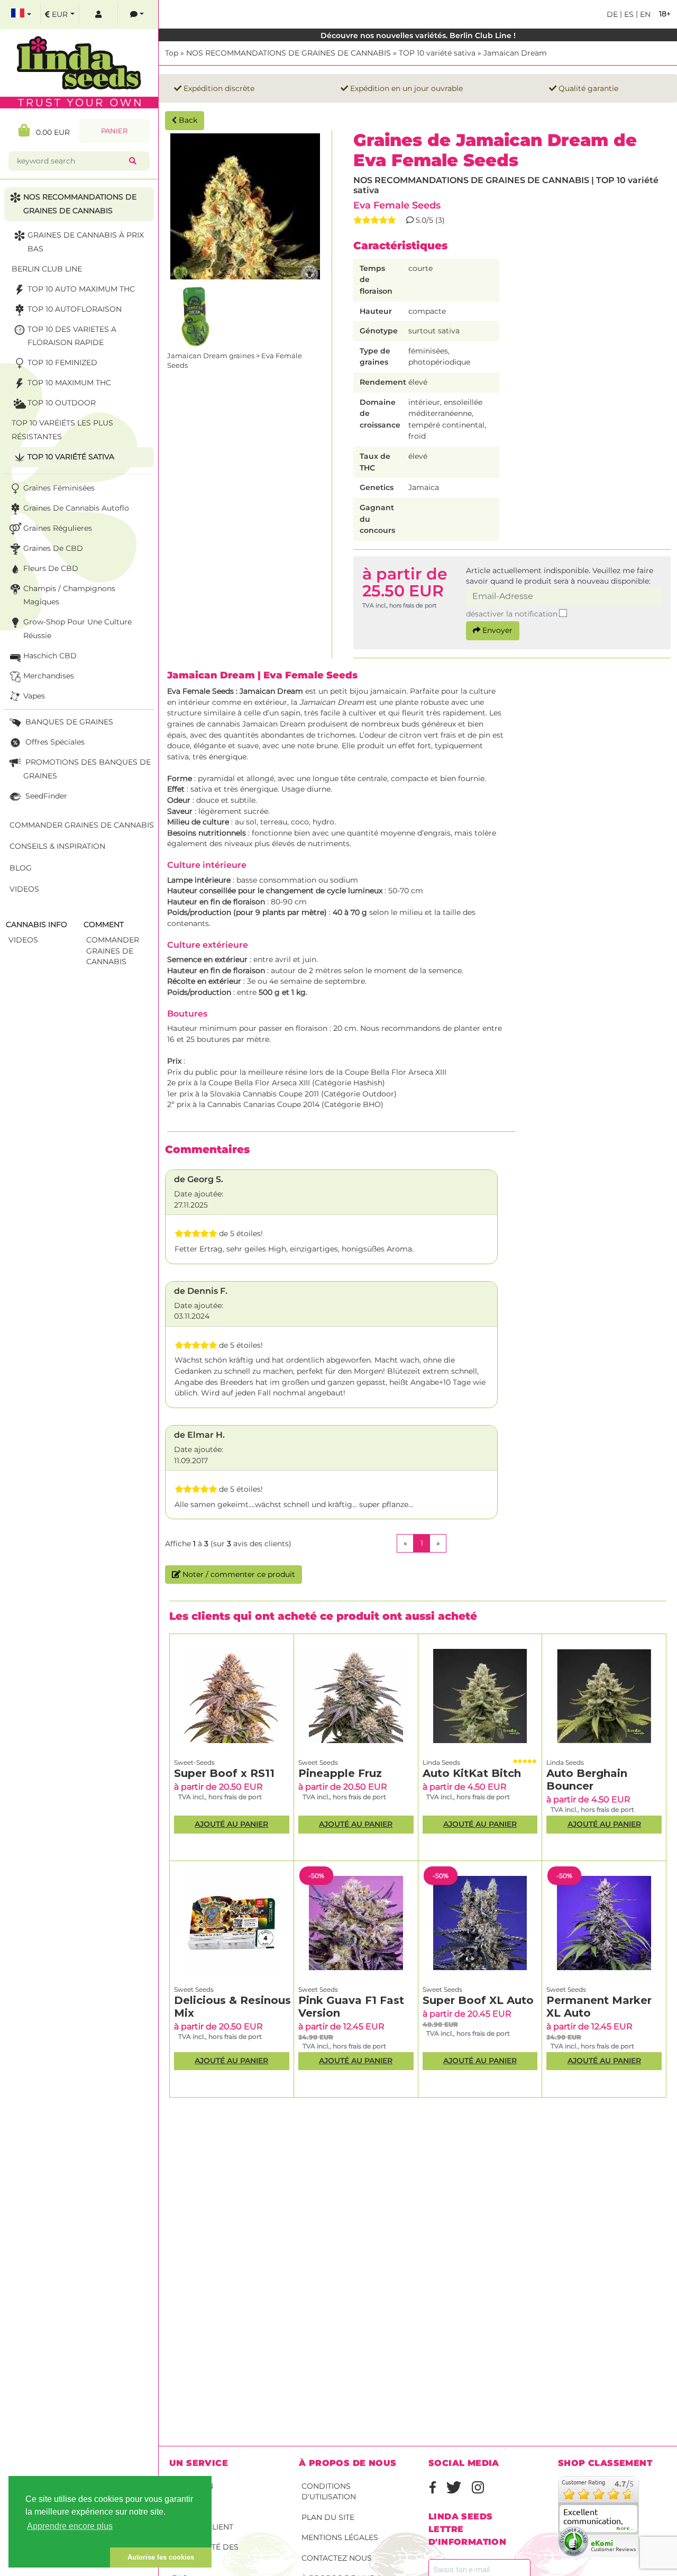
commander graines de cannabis (113, 951)
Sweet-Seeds (194, 1762)
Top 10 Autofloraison (75, 309)
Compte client (203, 2527)
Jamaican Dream (515, 53)
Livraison (193, 2486)
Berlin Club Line (47, 269)
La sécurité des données (205, 2552)
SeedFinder (45, 796)
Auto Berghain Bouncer (587, 1780)
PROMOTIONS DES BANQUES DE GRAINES (87, 769)
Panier (114, 131)
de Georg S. (199, 1179)
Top (172, 53)
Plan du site (328, 2517)
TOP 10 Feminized (62, 362)
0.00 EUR (50, 132)
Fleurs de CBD (51, 568)
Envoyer (496, 630)
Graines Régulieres (58, 528)
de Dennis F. (201, 1291)
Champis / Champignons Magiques (69, 595)
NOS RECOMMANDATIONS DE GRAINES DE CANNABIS (289, 53)
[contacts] (137, 15)
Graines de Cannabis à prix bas (86, 242)
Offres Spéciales (54, 742)
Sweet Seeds (318, 1762)
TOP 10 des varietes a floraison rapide (72, 336)
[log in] (98, 15)
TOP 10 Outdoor (62, 403)
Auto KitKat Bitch (472, 1773)
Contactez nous (337, 2558)
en (644, 14)
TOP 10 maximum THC (69, 383)
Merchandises (49, 676)
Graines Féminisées (59, 488)
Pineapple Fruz (340, 1773)
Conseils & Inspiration (57, 846)
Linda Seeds (441, 1762)
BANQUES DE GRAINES (68, 722)
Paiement (191, 2506)
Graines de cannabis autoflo (76, 508)
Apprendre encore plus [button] (70, 2526)
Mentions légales (340, 2537)
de (612, 14)
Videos (24, 889)
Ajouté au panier (231, 1824)
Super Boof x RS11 (224, 1773)
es (628, 14)
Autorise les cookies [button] (161, 2557)
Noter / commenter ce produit (238, 1574)
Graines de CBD (53, 548)
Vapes (34, 696)
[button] (59, 2557)
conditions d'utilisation (329, 2492)
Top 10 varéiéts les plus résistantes (62, 430)
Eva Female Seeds (397, 205)
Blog (21, 868)
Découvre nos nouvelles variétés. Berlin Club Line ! (418, 35)
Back (187, 120)
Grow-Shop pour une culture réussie (77, 629)
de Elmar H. (199, 1435)
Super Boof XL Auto (478, 2000)
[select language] (21, 15)
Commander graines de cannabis (82, 825)
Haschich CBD (50, 656)
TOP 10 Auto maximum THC (81, 289)
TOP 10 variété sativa (437, 53)
